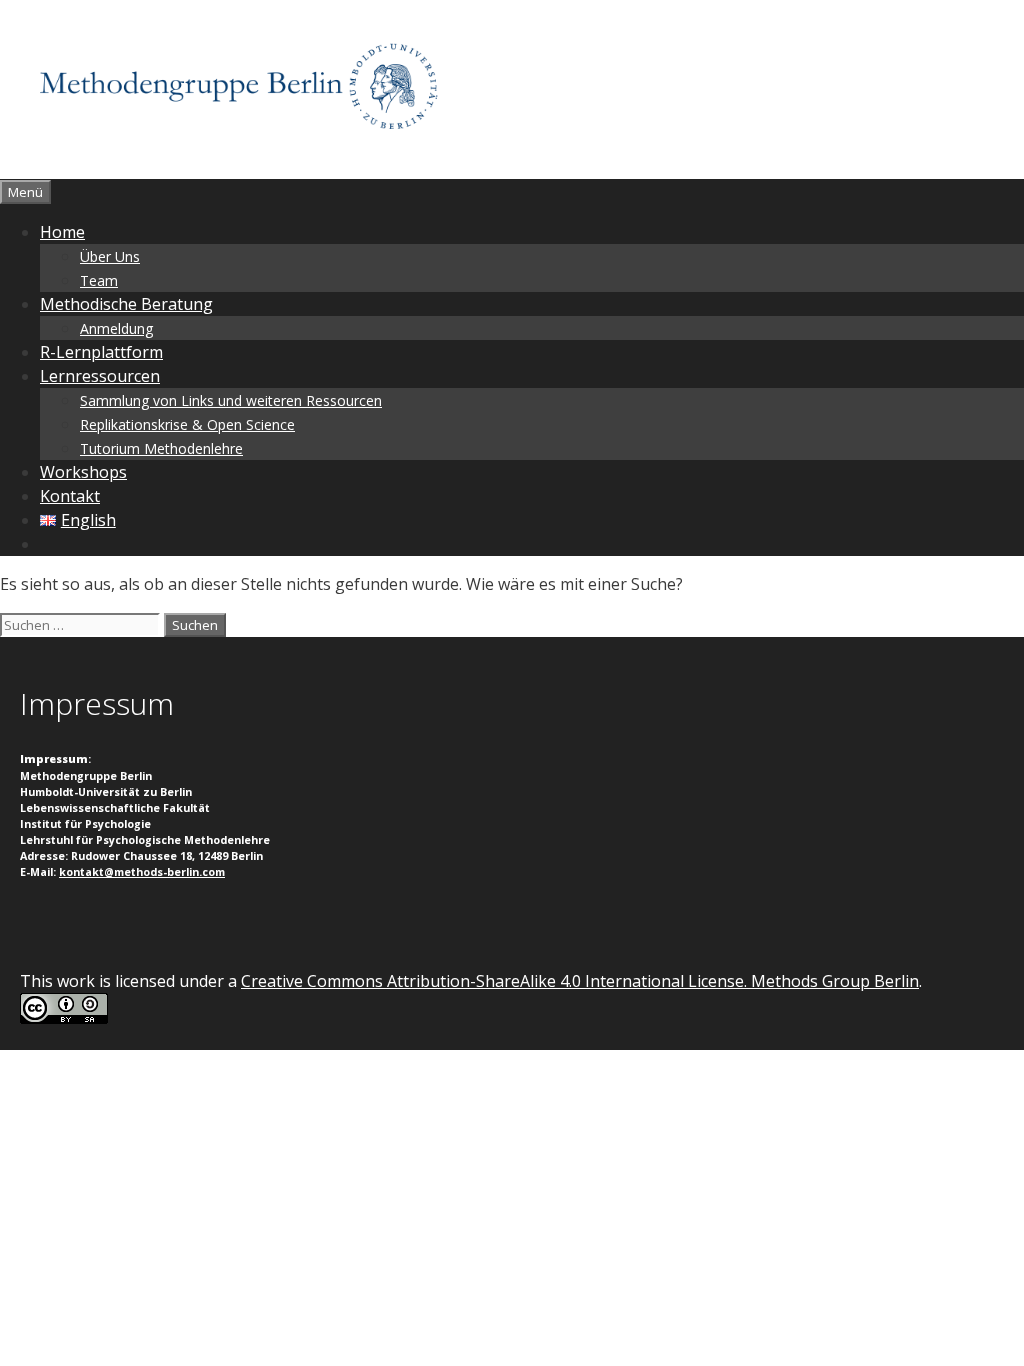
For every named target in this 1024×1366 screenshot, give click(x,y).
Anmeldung (116, 328)
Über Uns (110, 256)
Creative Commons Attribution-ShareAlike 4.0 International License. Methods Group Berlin (580, 981)
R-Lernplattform (101, 352)
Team (99, 280)
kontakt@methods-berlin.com (142, 872)
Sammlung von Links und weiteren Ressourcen (231, 400)
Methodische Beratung (126, 304)
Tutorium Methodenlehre (161, 448)
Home (62, 232)
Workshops (83, 472)
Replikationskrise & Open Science (187, 424)
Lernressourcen (100, 376)
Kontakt (70, 496)
